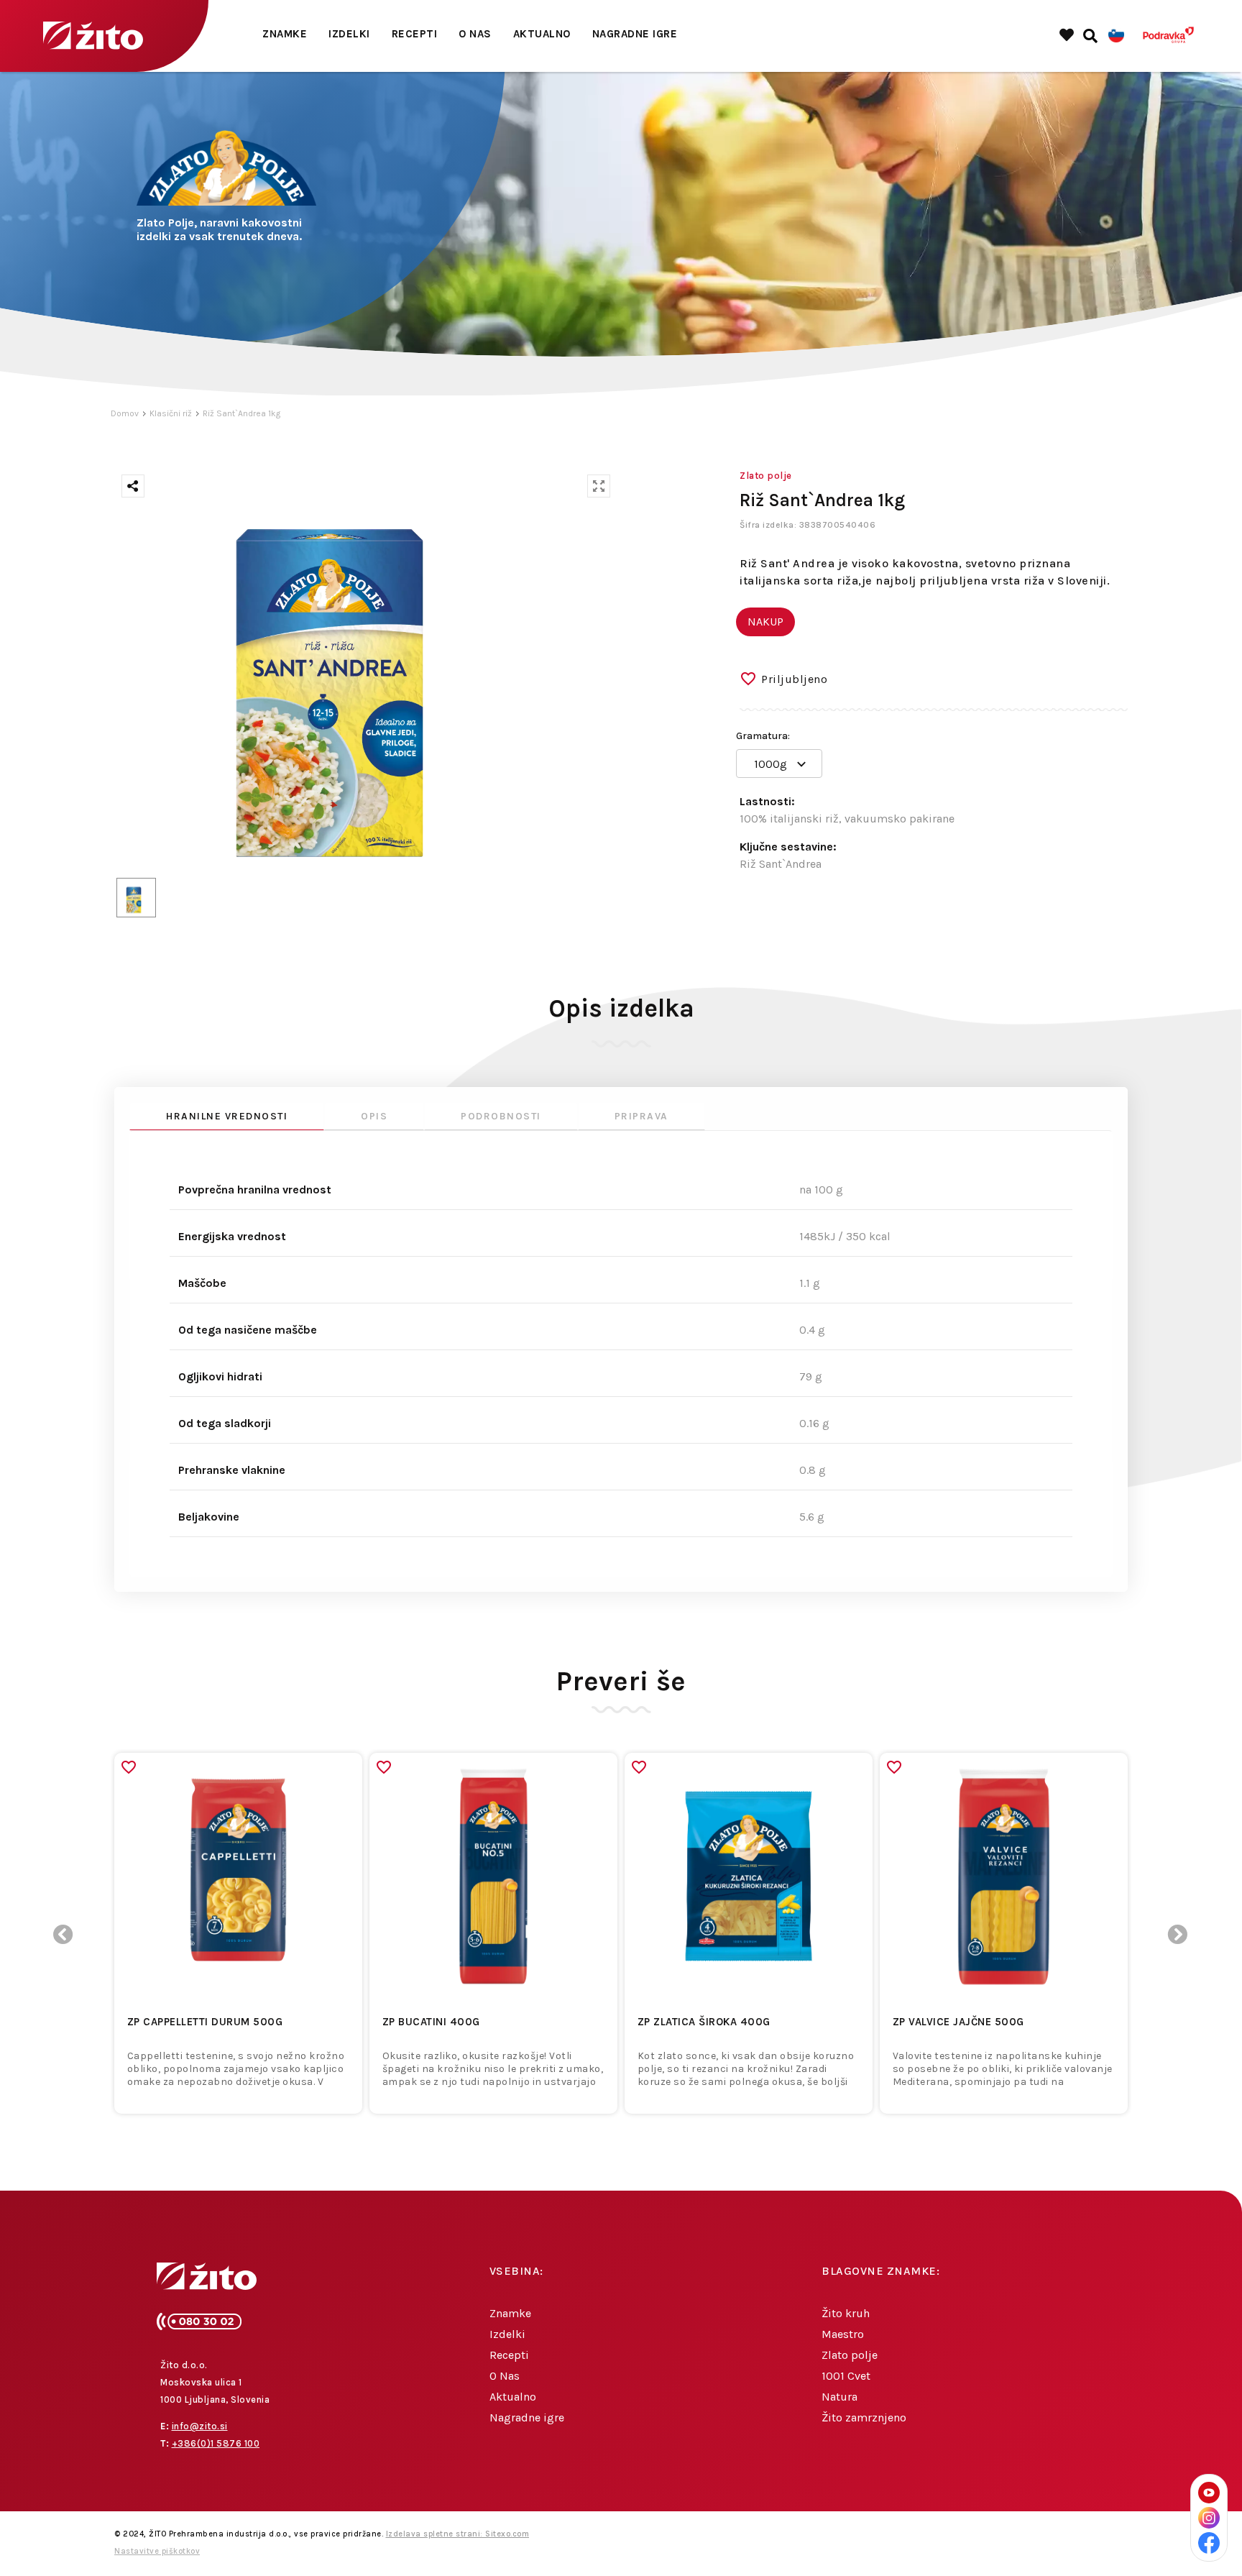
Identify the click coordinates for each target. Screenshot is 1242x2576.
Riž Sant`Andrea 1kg (241, 413)
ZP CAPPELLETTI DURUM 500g (205, 2022)
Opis (374, 1116)
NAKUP (765, 622)
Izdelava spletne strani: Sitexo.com (458, 2534)
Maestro (843, 2334)
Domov (125, 413)
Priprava (641, 1116)
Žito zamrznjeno (864, 2417)
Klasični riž (171, 413)
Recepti (415, 34)
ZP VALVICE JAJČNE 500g (958, 2022)
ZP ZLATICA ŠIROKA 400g (704, 2022)
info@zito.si (200, 2426)
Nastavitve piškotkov (157, 2551)
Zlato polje (850, 2355)
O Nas (475, 34)
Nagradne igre (635, 34)
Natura (839, 2397)
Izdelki (349, 34)
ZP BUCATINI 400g (431, 2022)
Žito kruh (846, 2313)
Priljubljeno (794, 679)
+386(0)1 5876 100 (216, 2443)
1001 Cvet (846, 2376)
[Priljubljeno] (129, 1767)
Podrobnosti (501, 1116)
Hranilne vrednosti (227, 1116)
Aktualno (542, 34)
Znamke (285, 34)
